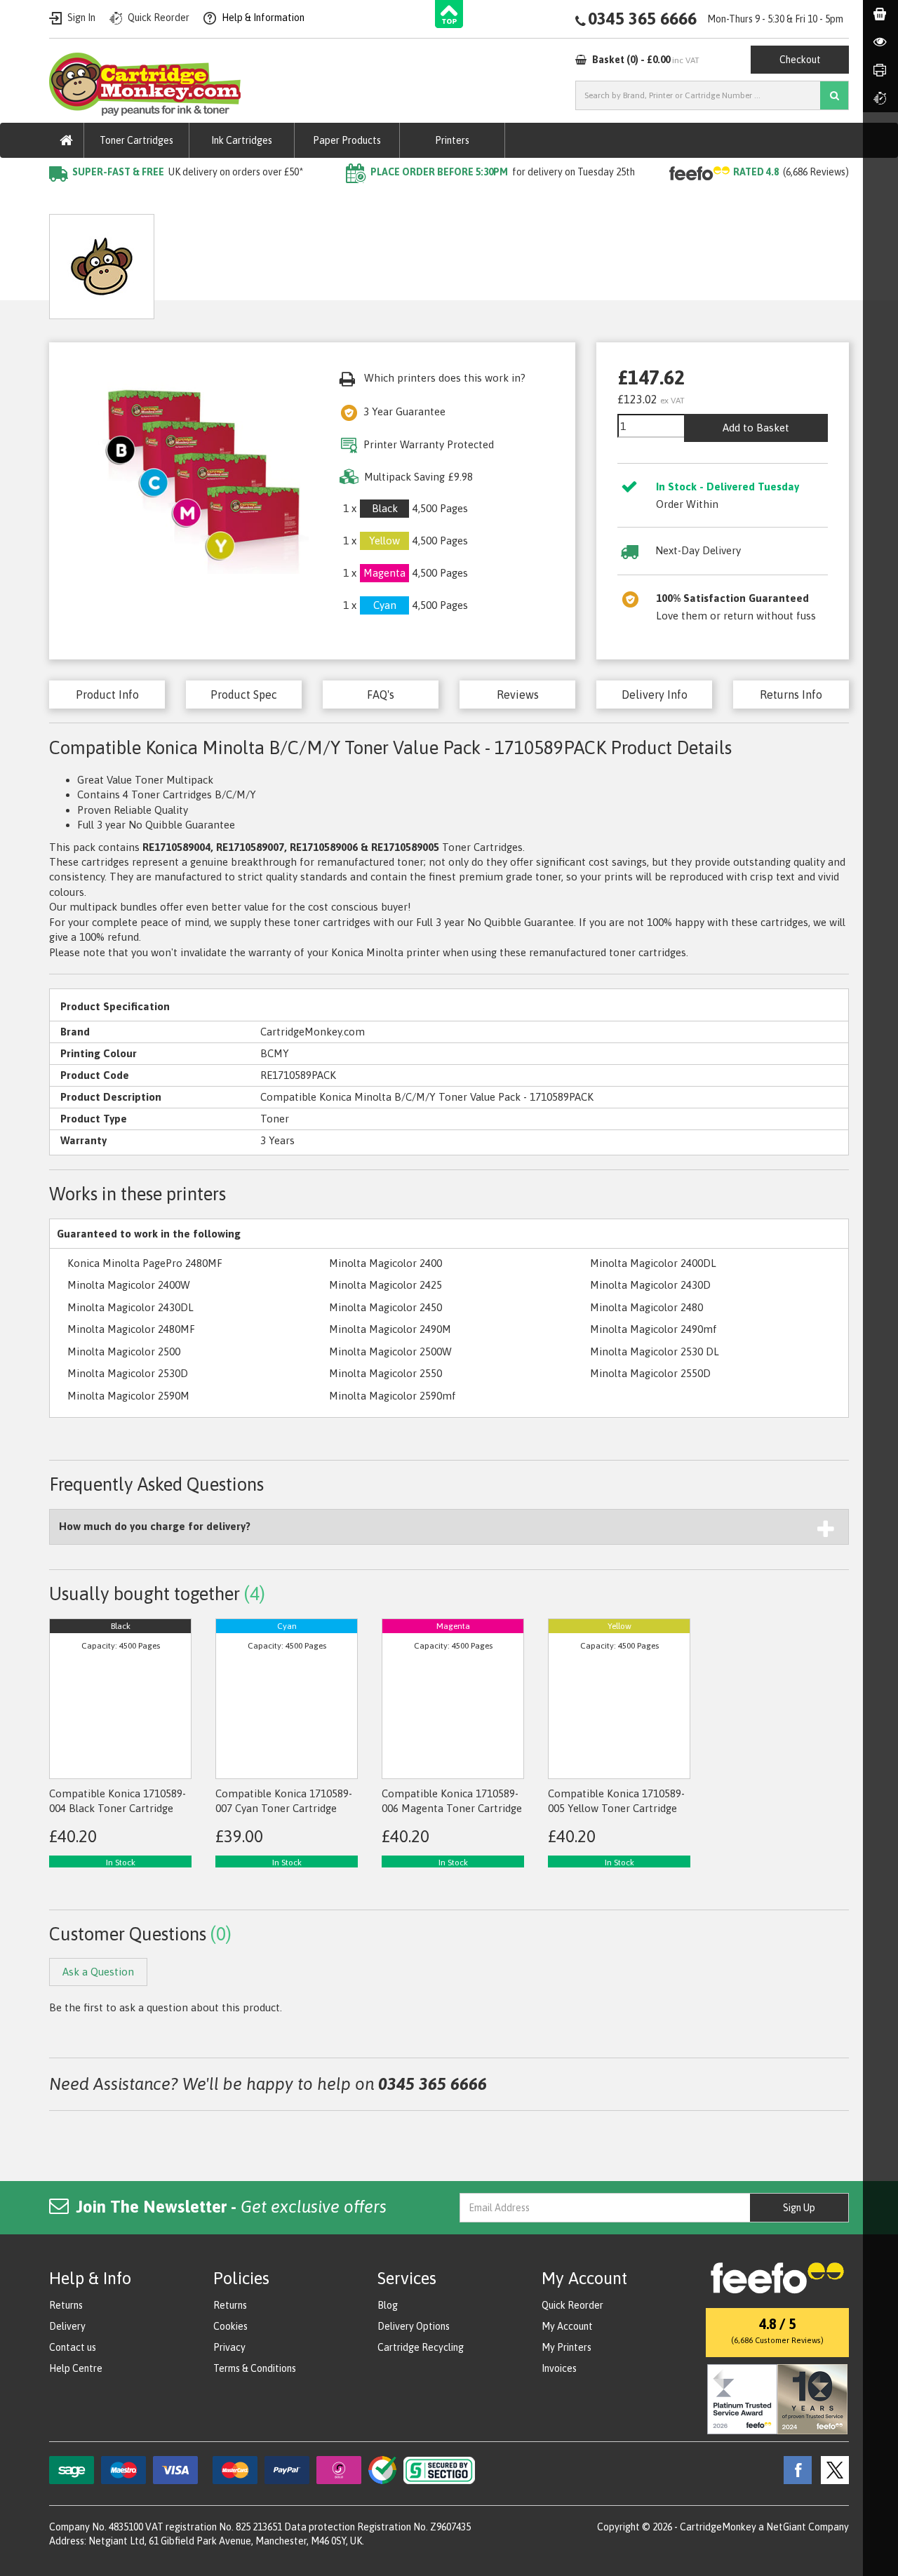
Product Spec (244, 695)
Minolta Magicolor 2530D (128, 1373)
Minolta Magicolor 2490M (390, 1329)
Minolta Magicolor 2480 (646, 1307)
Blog (388, 2305)
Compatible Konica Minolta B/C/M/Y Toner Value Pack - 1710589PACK (362, 200)
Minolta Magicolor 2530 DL (655, 1351)
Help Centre (76, 2368)
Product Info (107, 695)
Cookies (230, 2326)
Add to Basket (756, 428)
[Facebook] (794, 2469)
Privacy (229, 2347)
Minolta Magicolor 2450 (386, 1307)
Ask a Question (375, 261)
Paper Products (347, 140)
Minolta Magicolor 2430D (650, 1285)
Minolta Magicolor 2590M (128, 1396)
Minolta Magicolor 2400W (129, 1285)
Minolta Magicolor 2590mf (393, 1396)
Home (64, 200)
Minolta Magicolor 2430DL (130, 1307)
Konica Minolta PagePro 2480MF (145, 1263)
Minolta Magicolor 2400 (386, 1263)
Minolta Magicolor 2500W (390, 1351)
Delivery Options (414, 2326)
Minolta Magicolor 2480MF (131, 1329)
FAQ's (381, 695)
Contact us (73, 2347)
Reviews (518, 695)
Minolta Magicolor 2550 (386, 1373)
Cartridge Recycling (421, 2347)
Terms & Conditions (255, 2368)
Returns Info (791, 695)
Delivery (67, 2326)
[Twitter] (831, 2469)
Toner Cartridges (136, 140)
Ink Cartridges (242, 140)
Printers (452, 140)
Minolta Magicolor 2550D (650, 1373)
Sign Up (799, 2208)
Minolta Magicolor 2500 (124, 1351)
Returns (66, 2305)
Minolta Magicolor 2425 (386, 1285)
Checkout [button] (800, 60)
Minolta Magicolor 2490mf (654, 1329)
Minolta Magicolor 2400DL (653, 1263)
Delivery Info (655, 695)
